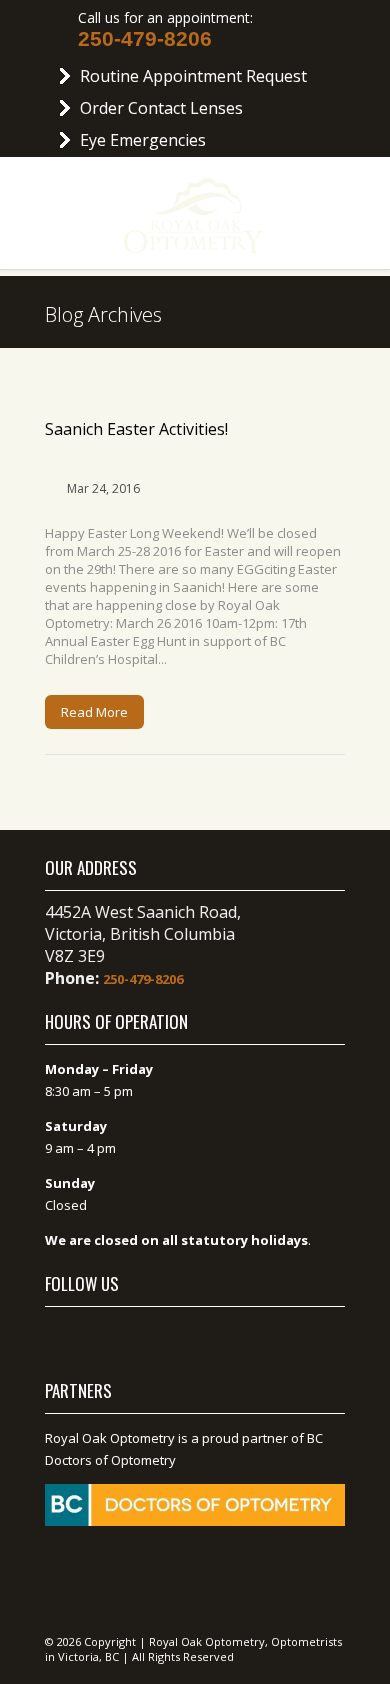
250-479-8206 (145, 39)
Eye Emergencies (143, 140)
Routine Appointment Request (193, 76)
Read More (94, 712)
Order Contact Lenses (161, 108)
